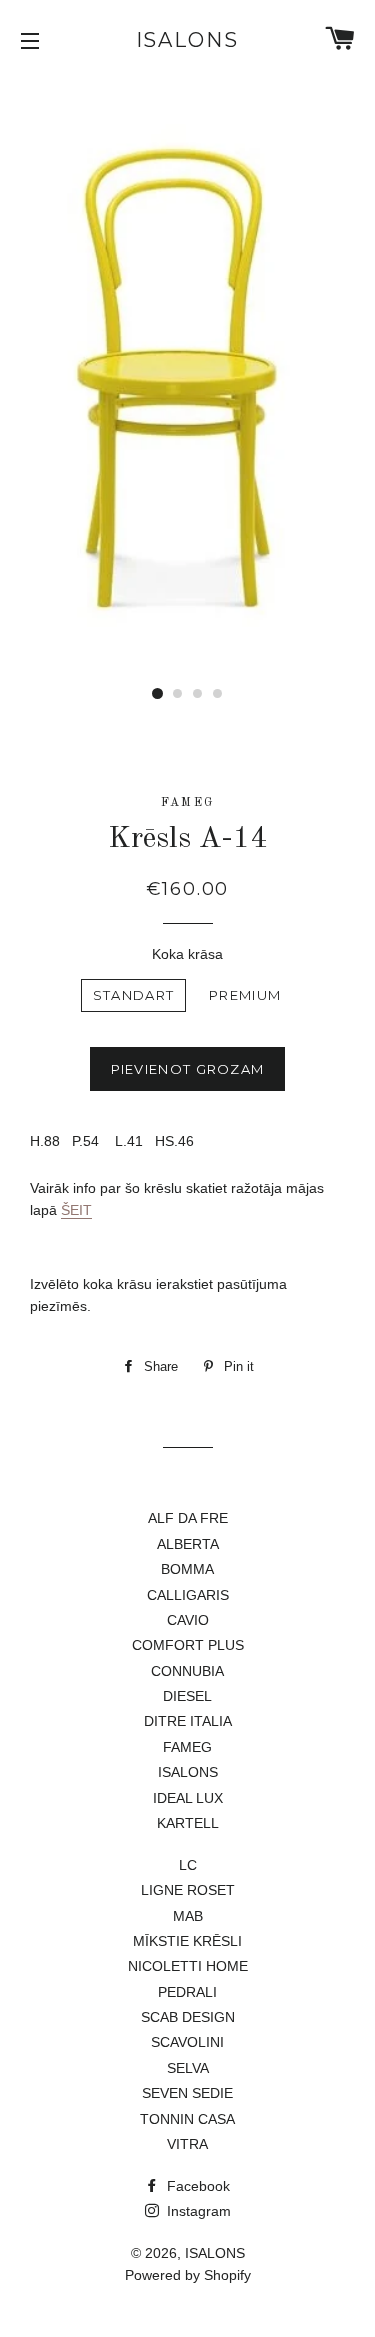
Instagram (197, 2211)
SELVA (188, 2068)
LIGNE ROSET (188, 1890)
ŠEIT (76, 1210)
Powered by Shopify (188, 2275)
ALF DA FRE (188, 1518)
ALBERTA (188, 1544)
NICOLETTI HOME (188, 1966)
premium (245, 995)
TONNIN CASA (187, 2119)
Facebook (196, 2186)
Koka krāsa (187, 954)
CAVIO (188, 1620)
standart (133, 995)
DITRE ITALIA (188, 1721)
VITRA (187, 2144)
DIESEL (187, 1696)
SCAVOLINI (187, 2042)
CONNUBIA (187, 1671)
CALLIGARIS (188, 1595)
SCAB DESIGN (188, 2017)
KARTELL (188, 1823)
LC (188, 1865)
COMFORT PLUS (188, 1645)
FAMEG (187, 1747)
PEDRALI (187, 1992)
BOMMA (187, 1569)
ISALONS (188, 40)
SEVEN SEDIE (187, 2093)
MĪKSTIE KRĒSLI (187, 1941)
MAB (188, 1916)
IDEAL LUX (188, 1798)
